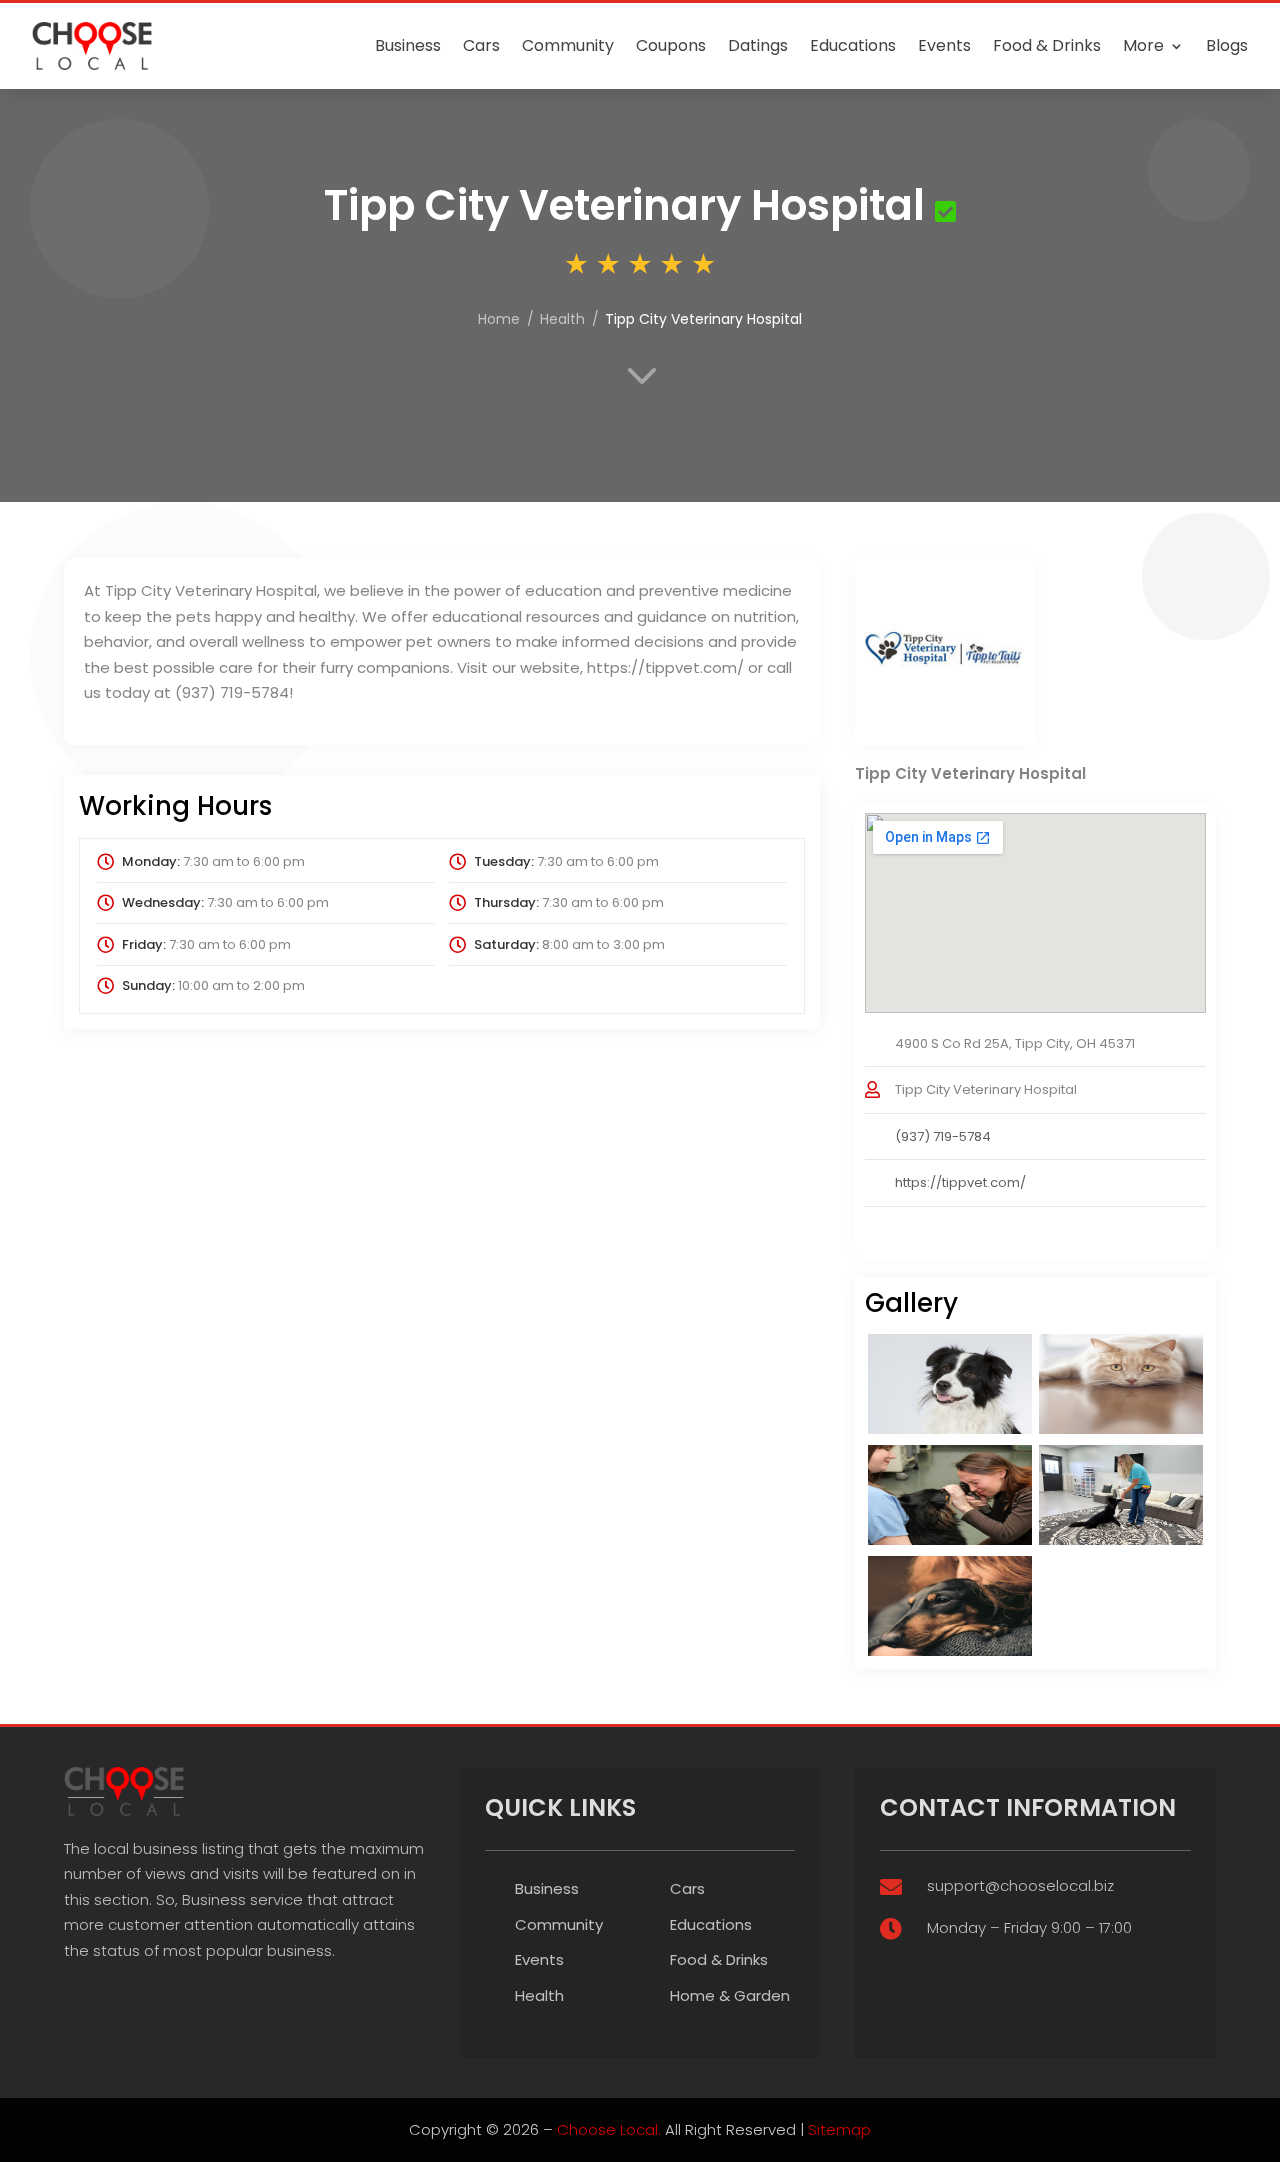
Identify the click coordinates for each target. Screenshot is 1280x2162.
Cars (481, 45)
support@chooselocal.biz (1020, 1885)
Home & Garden (730, 1995)
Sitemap (839, 2129)
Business (408, 45)
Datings (758, 45)
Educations (853, 45)
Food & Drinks (1047, 45)
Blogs (1227, 45)
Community (568, 45)
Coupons (671, 45)
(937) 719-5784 (943, 1136)
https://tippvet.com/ (960, 1182)
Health (539, 1995)
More (1143, 45)
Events (944, 45)
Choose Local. (609, 2129)
